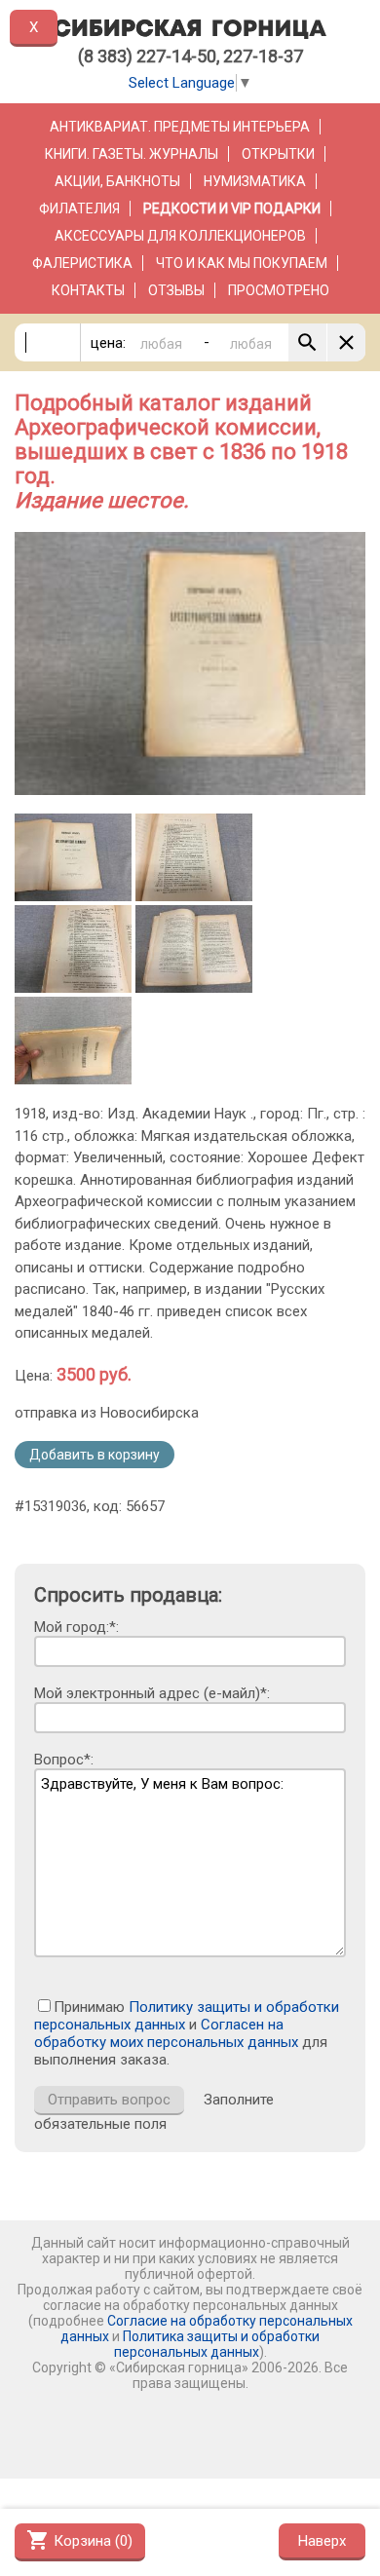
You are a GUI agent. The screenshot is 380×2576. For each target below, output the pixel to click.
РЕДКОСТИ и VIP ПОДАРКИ (232, 208)
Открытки (278, 154)
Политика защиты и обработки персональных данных (217, 2344)
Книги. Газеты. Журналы (132, 154)
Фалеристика (82, 263)
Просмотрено (279, 290)
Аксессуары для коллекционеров (180, 236)
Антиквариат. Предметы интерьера (180, 127)
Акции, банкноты (117, 181)
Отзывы (176, 290)
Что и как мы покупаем (242, 263)
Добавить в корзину (95, 1455)
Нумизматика (255, 181)
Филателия (79, 208)
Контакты (88, 290)
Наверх (322, 2541)
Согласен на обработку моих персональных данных (166, 2033)
